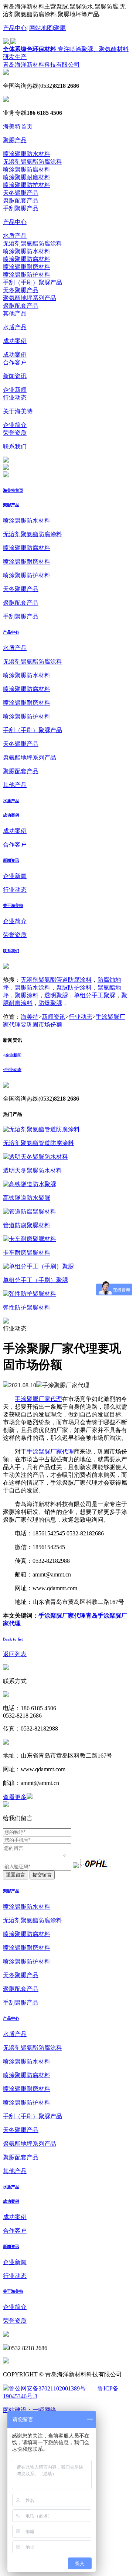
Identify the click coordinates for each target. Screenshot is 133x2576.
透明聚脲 (56, 995)
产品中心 (15, 28)
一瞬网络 (44, 2410)
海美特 (30, 1017)
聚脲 (60, 28)
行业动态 (15, 398)
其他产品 (15, 313)
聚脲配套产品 (21, 201)
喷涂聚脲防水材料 (27, 154)
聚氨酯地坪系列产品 (30, 298)
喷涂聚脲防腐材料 (27, 169)
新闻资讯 (15, 376)
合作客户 (15, 362)
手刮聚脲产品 (21, 208)
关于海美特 (18, 411)
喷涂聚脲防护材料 (27, 185)
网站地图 (41, 28)
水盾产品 (15, 236)
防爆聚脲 (50, 1003)
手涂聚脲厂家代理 (38, 1399)
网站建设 (15, 2410)
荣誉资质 (15, 433)
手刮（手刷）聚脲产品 (33, 282)
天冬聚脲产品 (21, 193)
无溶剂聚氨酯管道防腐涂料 (56, 980)
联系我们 (15, 446)
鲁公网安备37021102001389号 (47, 2388)
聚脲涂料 (27, 995)
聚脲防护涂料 (74, 987)
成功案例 (15, 341)
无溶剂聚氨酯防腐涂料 (33, 162)
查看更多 (15, 1797)
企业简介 (15, 425)
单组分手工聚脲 (95, 995)
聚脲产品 (15, 140)
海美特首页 (18, 126)
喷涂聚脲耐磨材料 (27, 177)
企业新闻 (15, 390)
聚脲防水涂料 (33, 987)
